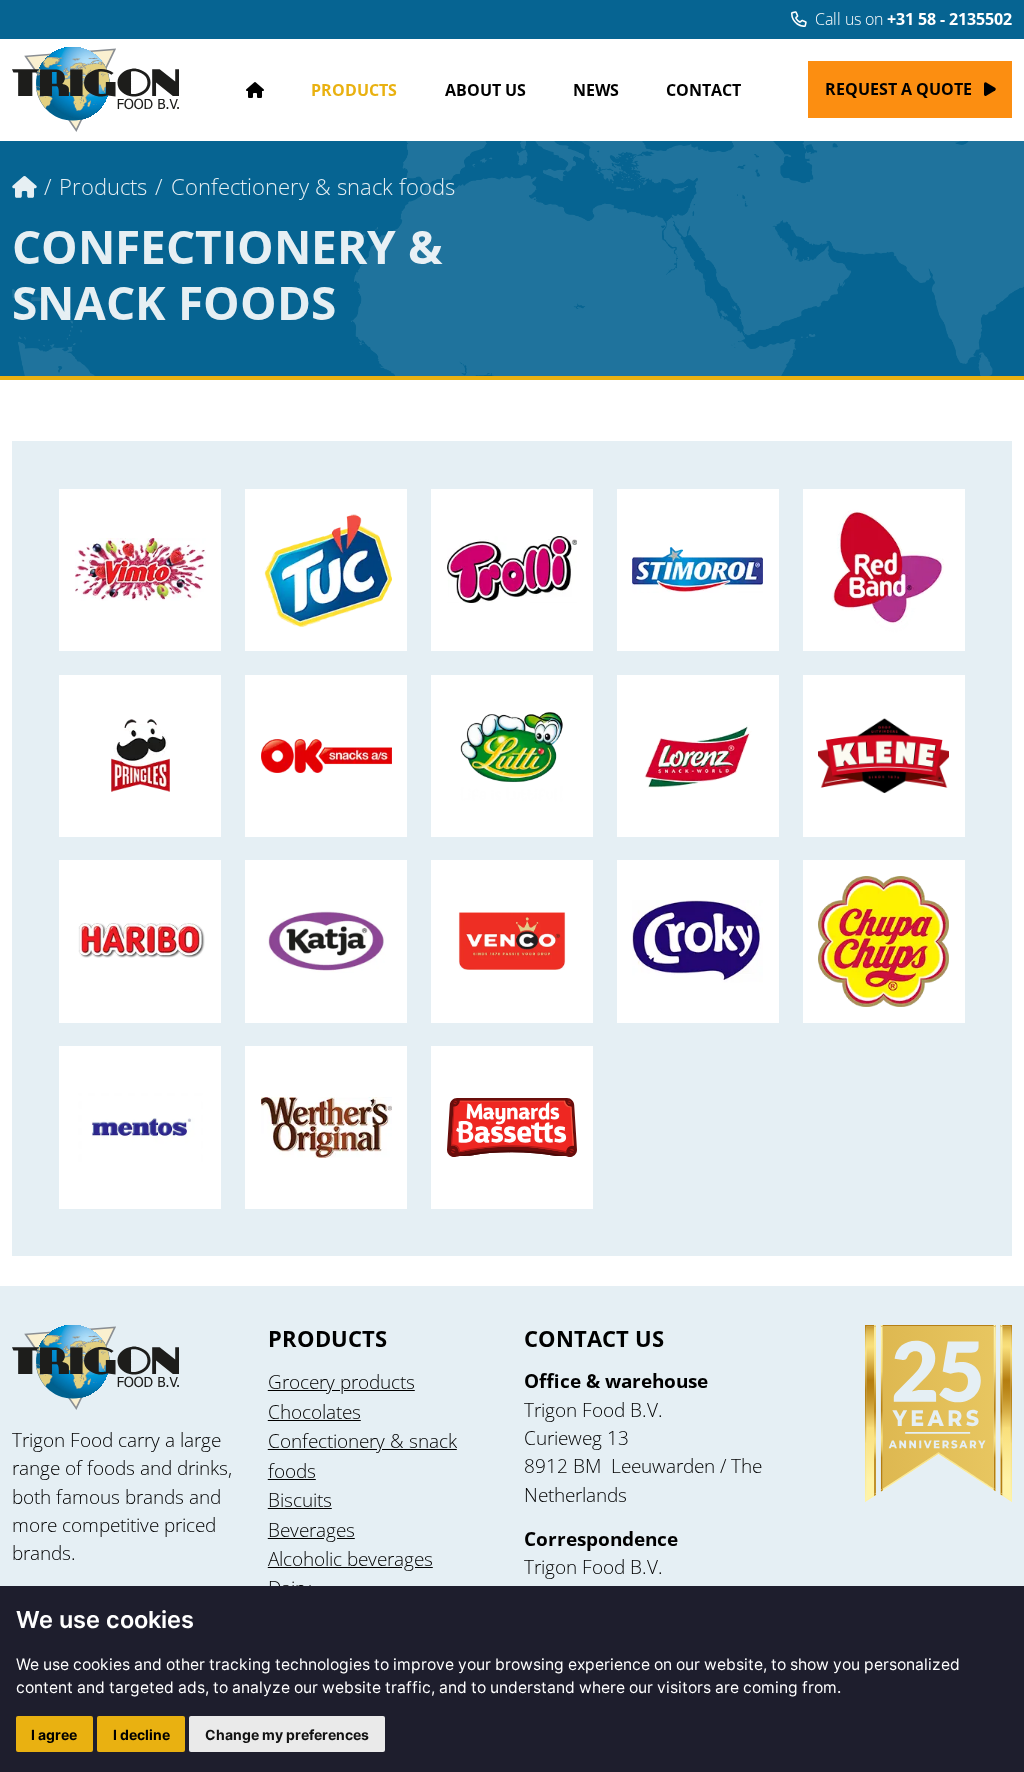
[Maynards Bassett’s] (512, 1127)
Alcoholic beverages (350, 1559)
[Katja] (326, 941)
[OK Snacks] (326, 756)
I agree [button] (54, 1734)
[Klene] (884, 756)
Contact (703, 90)
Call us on (913, 19)
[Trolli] (512, 570)
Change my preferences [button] (287, 1734)
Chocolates (314, 1412)
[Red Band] (884, 570)
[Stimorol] (698, 570)
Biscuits (300, 1500)
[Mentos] (140, 1127)
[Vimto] (140, 570)
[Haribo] (140, 941)
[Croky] (698, 941)
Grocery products (341, 1382)
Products (354, 90)
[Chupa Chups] (884, 941)
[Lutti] (512, 756)
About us (485, 90)
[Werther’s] (326, 1127)
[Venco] (512, 941)
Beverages (311, 1530)
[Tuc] (326, 570)
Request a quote (898, 89)
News (596, 90)
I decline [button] (141, 1734)
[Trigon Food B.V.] (95, 89)
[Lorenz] (698, 756)
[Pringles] (140, 756)
